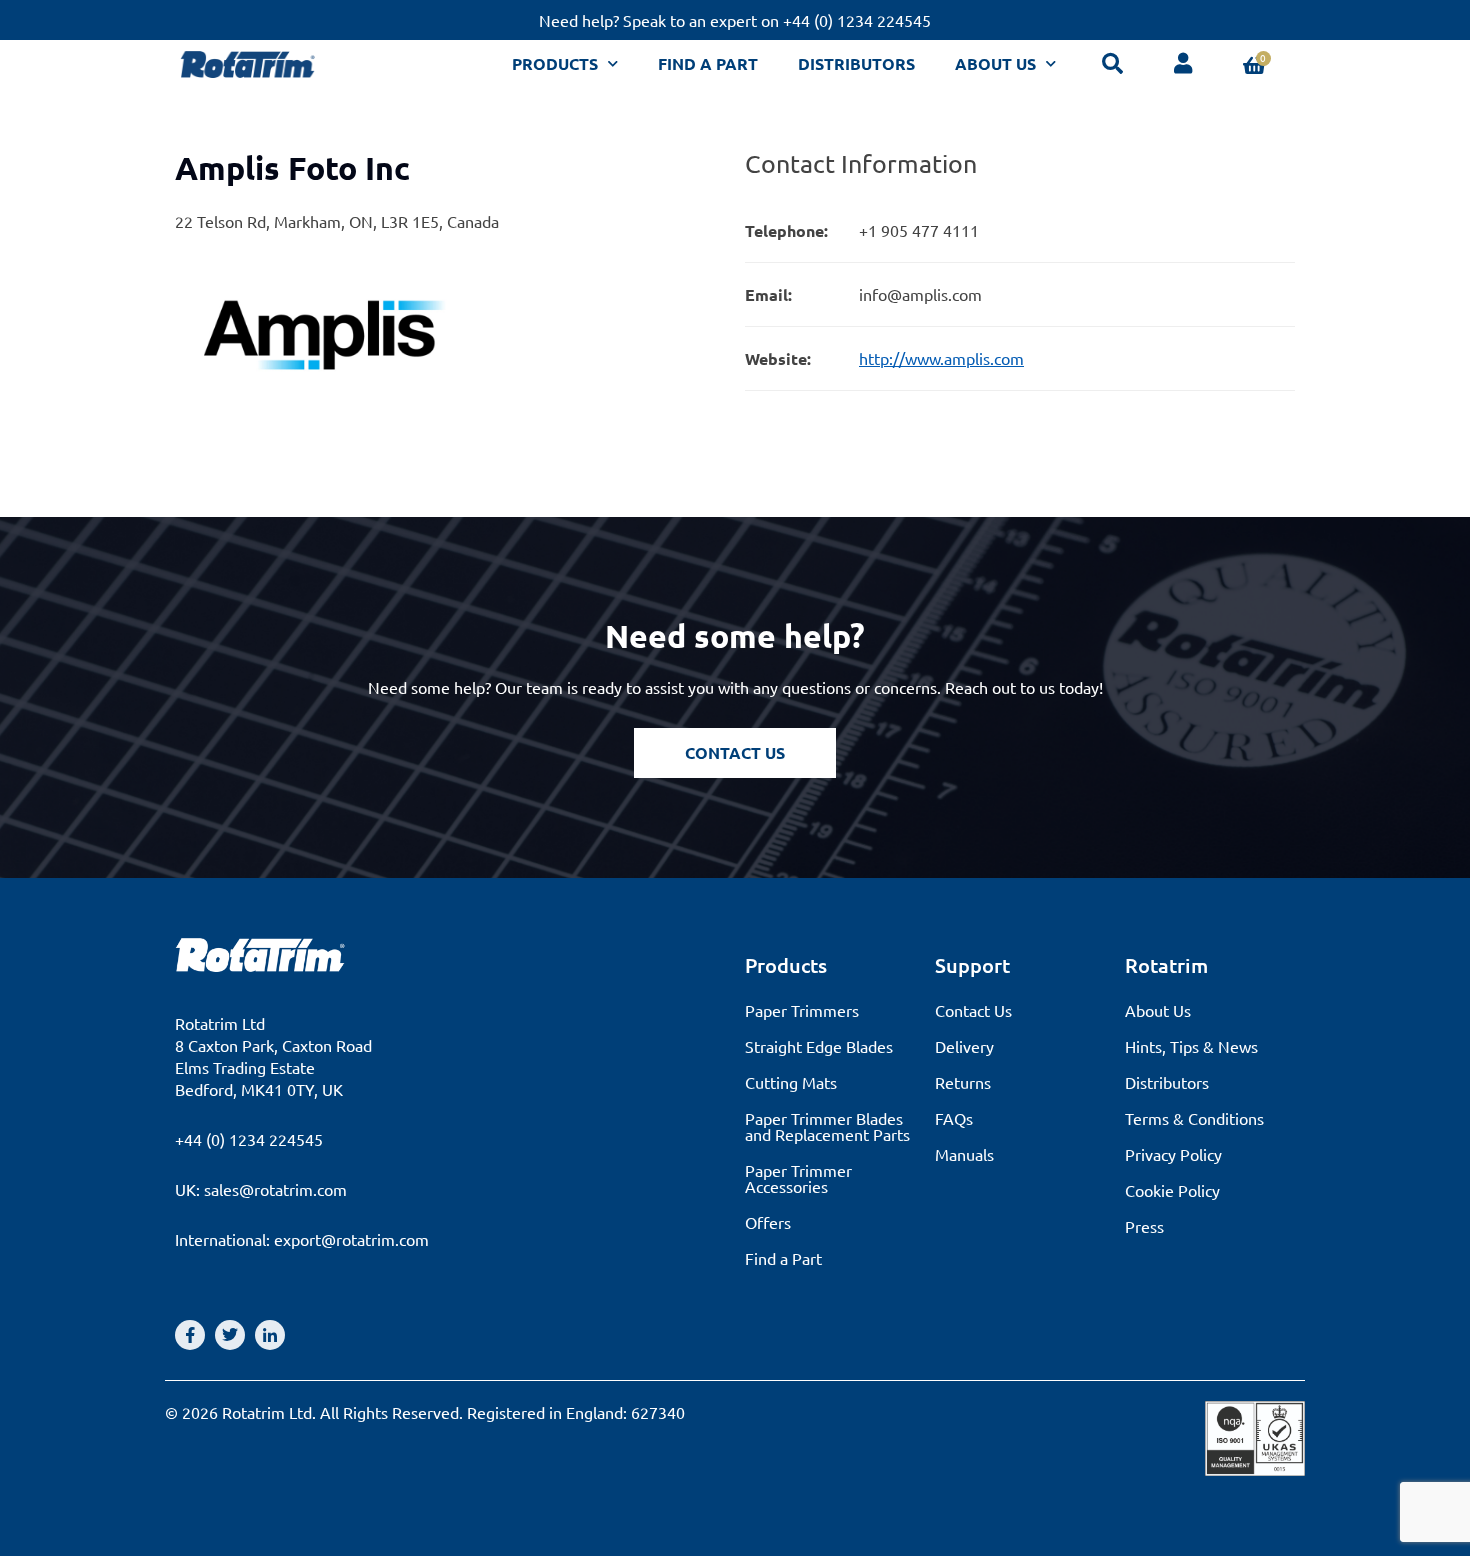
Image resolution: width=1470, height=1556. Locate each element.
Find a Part (708, 63)
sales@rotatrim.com (275, 1189)
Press (1144, 1226)
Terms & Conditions (1194, 1118)
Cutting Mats (791, 1082)
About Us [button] (995, 63)
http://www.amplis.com (941, 358)
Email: (768, 294)
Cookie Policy (1172, 1190)
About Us (1158, 1010)
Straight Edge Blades (819, 1046)
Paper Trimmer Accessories (798, 1178)
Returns (963, 1082)
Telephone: (786, 230)
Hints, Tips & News (1191, 1046)
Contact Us (973, 1010)
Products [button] (555, 63)
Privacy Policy (1173, 1154)
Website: (778, 358)
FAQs (954, 1118)
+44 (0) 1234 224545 (249, 1139)
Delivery (964, 1046)
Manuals (964, 1154)
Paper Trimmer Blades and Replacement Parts (827, 1126)
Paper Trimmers (802, 1010)
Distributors (856, 63)
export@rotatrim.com (351, 1239)
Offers (768, 1222)
